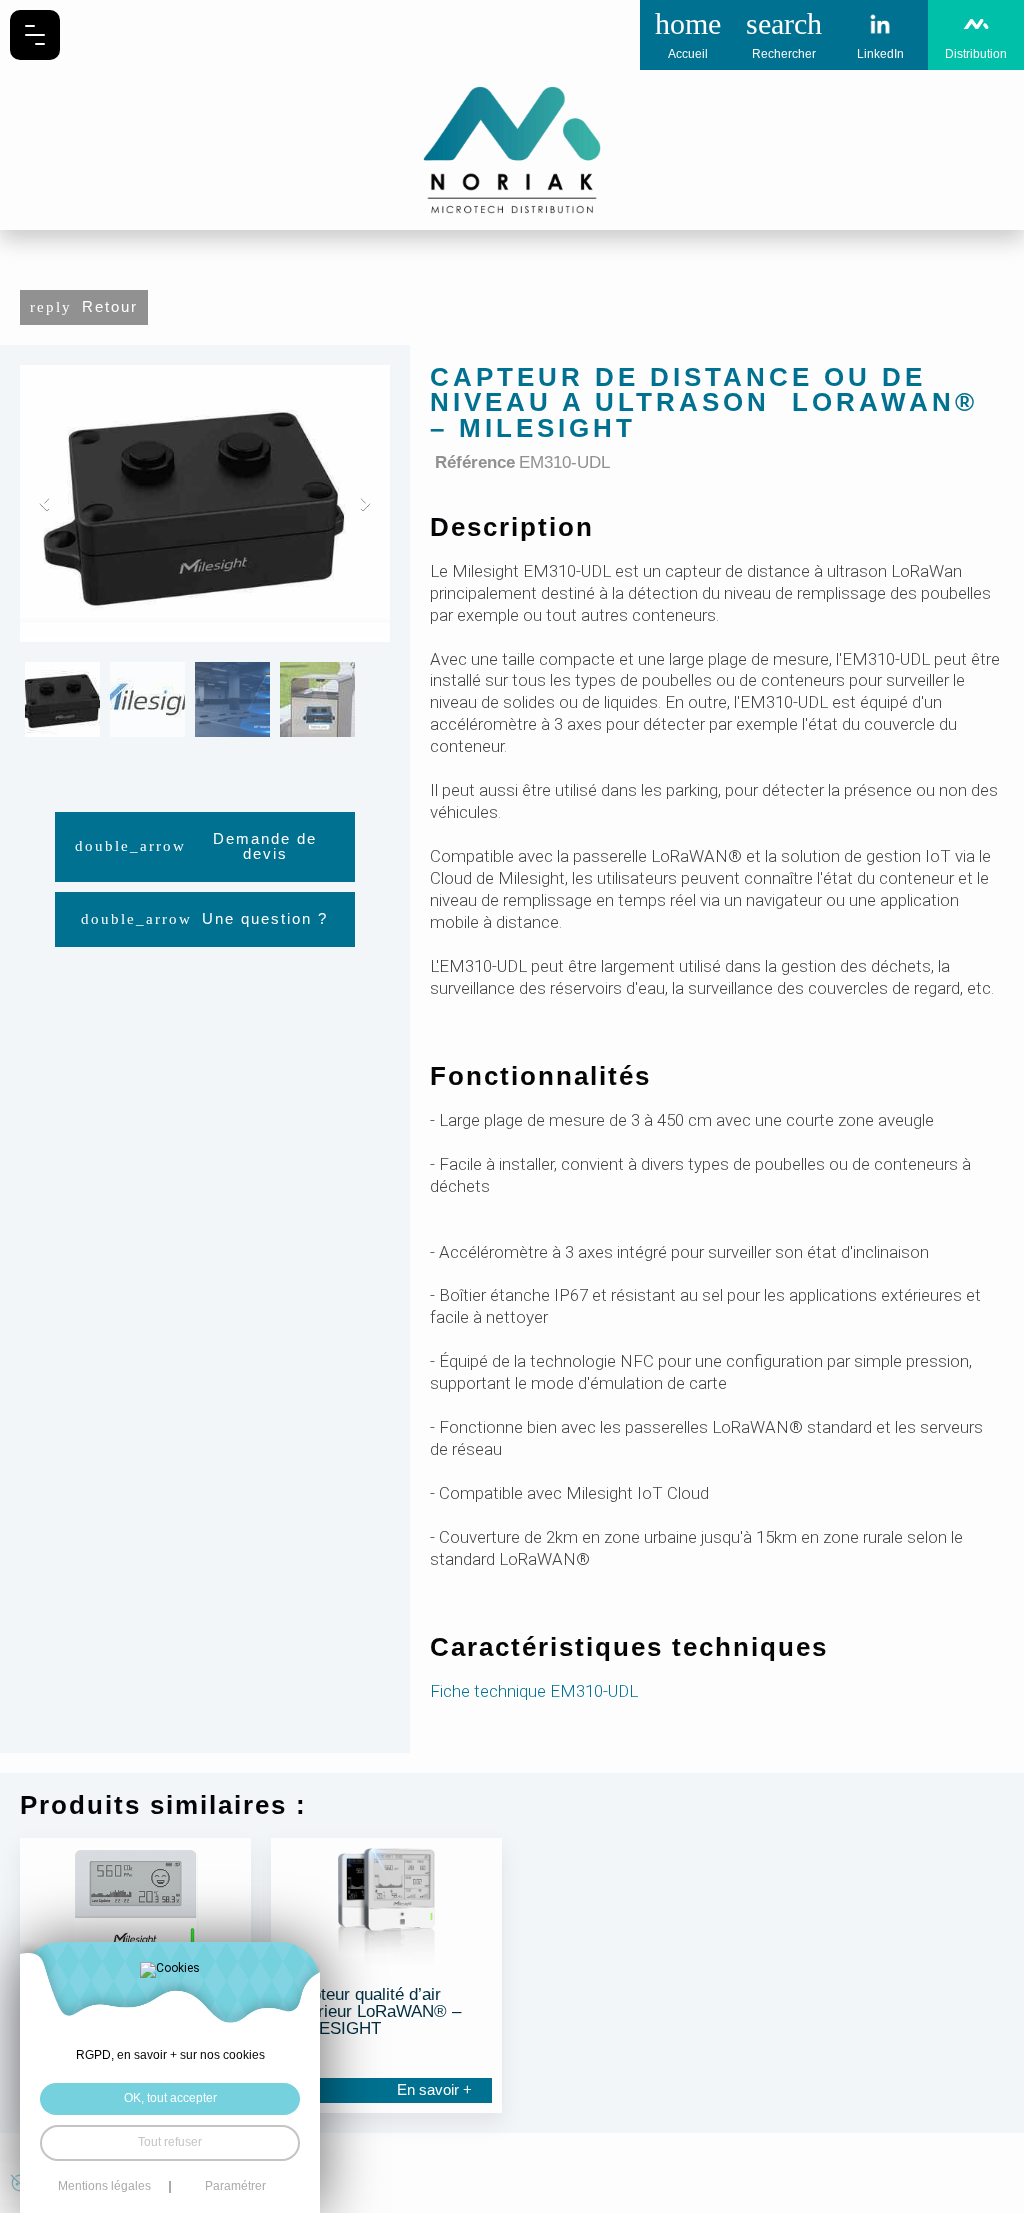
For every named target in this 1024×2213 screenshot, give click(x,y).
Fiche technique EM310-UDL (534, 1691)
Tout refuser (170, 2142)
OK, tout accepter (170, 2098)
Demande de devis (265, 846)
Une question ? (265, 919)
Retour (110, 307)
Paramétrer (235, 2187)
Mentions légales (104, 2187)
